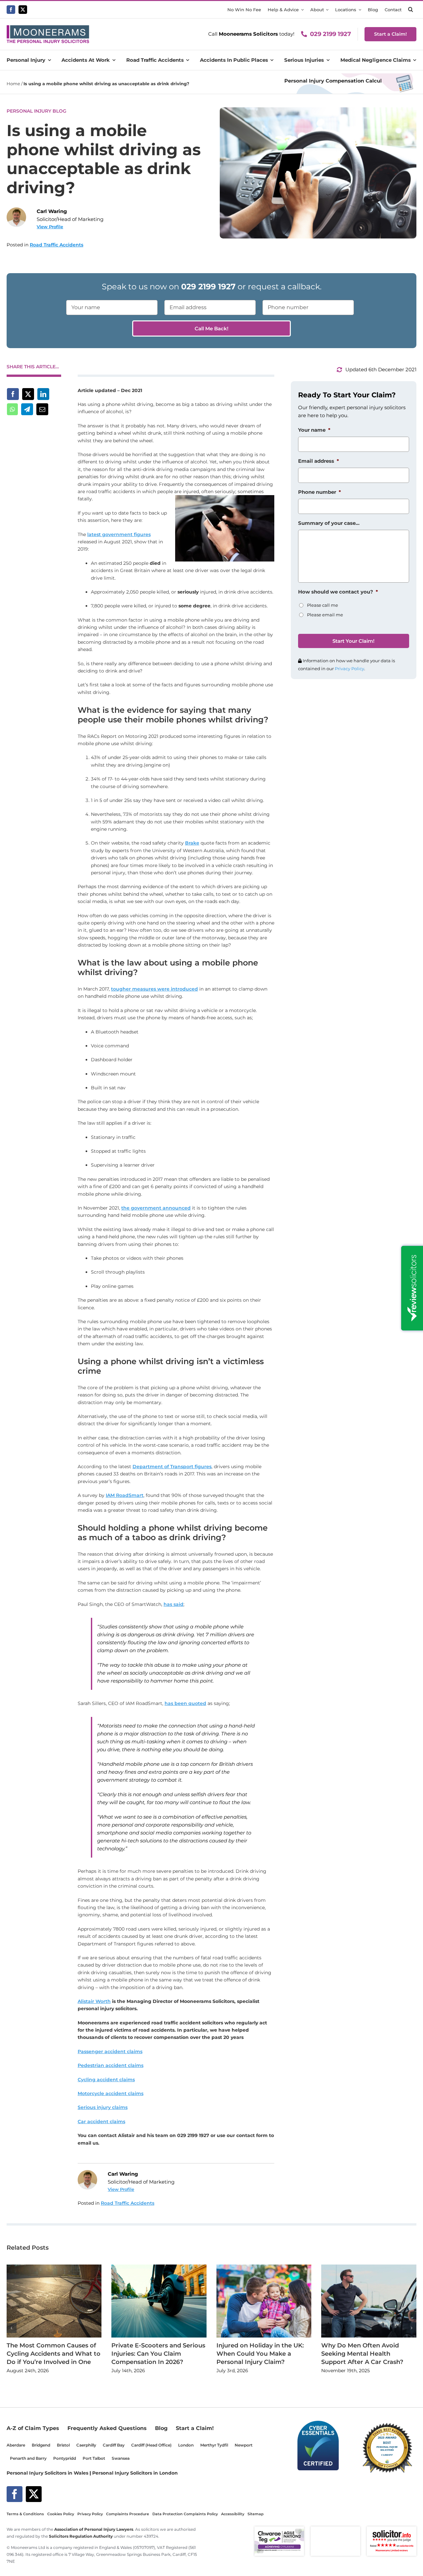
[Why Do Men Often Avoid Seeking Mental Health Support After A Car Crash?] (369, 2268)
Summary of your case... (329, 523)
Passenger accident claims (110, 2051)
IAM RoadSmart (125, 1495)
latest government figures (119, 534)
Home (13, 84)
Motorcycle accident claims (111, 2093)
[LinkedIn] (43, 394)
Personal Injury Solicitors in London (135, 2473)
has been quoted (185, 1703)
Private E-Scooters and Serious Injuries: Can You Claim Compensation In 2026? (158, 2354)
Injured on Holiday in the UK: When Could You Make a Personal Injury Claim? (260, 2354)
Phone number (320, 492)
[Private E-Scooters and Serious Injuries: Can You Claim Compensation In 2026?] (159, 2268)
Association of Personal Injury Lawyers (94, 2529)
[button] (411, 10)
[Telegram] (27, 409)
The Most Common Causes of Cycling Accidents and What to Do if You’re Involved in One (54, 2354)
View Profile (50, 227)
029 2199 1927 (330, 34)
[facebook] (11, 10)
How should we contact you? (338, 592)
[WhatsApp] (12, 409)
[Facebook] (13, 394)
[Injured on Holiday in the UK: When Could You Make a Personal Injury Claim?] (264, 2268)
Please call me (323, 605)
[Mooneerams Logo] (48, 28)
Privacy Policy (349, 669)
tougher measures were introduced (154, 989)
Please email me (325, 615)
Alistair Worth (94, 2001)
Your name (314, 430)
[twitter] (23, 10)
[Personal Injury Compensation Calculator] (348, 76)
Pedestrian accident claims (111, 2065)
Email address (319, 461)
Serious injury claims (103, 2107)
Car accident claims (101, 2122)
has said (173, 1604)
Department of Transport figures (172, 1467)
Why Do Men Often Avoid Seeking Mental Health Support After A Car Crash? (362, 2354)
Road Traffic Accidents (57, 245)
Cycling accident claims (106, 2080)
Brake (192, 843)
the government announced (156, 1208)
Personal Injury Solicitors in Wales (47, 2473)
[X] (28, 394)
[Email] (42, 409)
